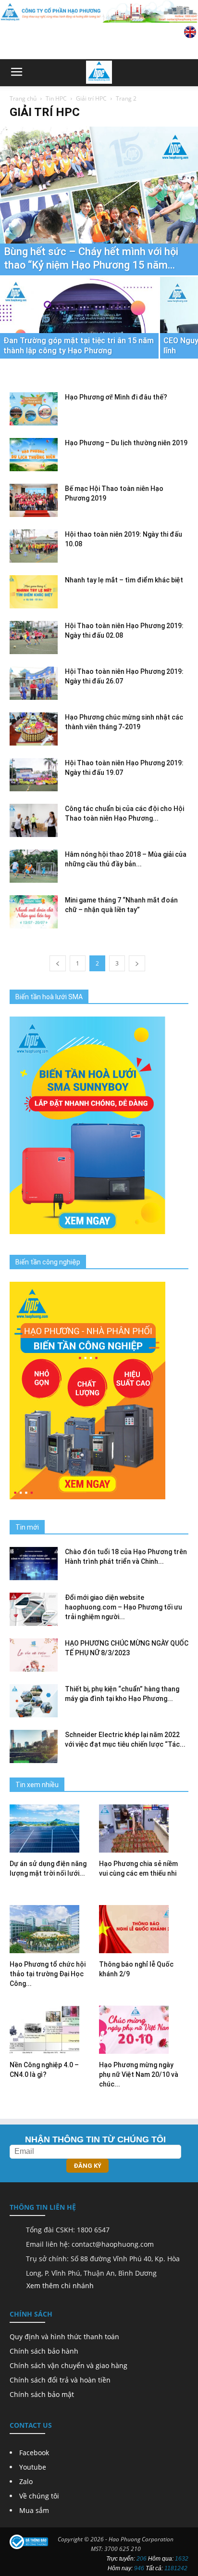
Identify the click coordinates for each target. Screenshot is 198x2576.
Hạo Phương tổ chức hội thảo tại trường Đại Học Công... (48, 1974)
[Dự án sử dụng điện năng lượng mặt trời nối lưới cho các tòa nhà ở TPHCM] (54, 1829)
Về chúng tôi (39, 2496)
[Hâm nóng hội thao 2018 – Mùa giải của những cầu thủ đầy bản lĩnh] (34, 866)
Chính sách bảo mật (42, 2394)
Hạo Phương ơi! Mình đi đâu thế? (116, 397)
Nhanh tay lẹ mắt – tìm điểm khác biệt (124, 580)
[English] (190, 36)
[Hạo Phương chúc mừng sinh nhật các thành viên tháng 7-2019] (34, 729)
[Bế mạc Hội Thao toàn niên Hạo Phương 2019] (34, 500)
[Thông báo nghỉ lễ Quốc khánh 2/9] (144, 1929)
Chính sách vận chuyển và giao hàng (68, 2365)
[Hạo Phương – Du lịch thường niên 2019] (34, 455)
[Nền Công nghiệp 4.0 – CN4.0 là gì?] (54, 2030)
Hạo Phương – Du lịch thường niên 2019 (126, 443)
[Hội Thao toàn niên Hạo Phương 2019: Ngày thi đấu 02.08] (34, 638)
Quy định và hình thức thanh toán (64, 2337)
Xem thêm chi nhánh (60, 2286)
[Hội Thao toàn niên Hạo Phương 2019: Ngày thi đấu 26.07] (34, 683)
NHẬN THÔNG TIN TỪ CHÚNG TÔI (95, 2139)
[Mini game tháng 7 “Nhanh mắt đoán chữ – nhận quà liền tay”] (34, 912)
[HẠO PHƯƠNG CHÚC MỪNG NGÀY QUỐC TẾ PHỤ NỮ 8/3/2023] (34, 1655)
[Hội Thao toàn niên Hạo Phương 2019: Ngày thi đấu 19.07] (34, 775)
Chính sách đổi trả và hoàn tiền (60, 2380)
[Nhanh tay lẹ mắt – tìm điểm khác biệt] (34, 592)
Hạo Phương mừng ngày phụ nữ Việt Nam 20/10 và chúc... (139, 2074)
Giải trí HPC (91, 98)
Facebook (34, 2453)
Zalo (26, 2481)
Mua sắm (34, 2510)
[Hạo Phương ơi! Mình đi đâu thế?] (34, 409)
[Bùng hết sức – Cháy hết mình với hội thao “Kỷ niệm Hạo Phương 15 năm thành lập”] (99, 201)
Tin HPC (56, 98)
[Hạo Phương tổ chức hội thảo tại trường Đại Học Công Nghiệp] (54, 1929)
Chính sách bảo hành (44, 2351)
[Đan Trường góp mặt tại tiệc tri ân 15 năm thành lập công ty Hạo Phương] (79, 336)
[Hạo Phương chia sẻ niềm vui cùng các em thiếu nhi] (144, 1829)
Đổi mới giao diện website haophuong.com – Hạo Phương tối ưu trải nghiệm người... (124, 1607)
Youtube (33, 2467)
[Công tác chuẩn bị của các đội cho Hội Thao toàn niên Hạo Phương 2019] (34, 820)
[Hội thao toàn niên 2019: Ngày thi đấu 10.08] (34, 546)
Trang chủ (23, 98)
